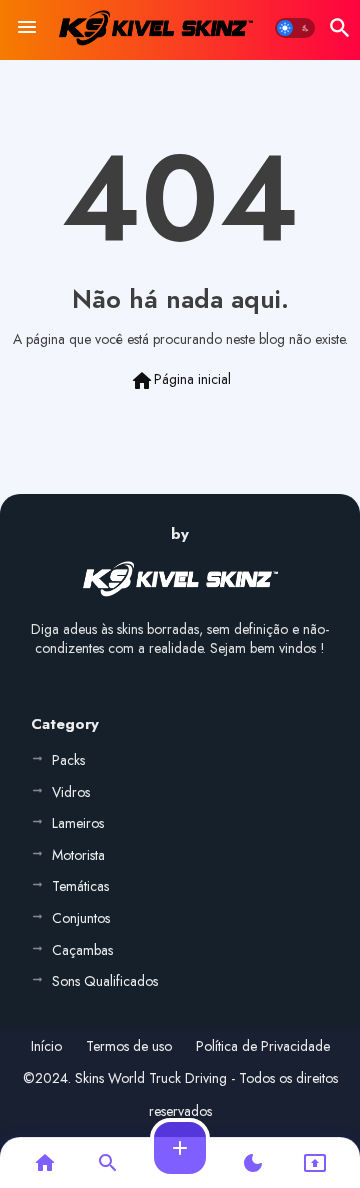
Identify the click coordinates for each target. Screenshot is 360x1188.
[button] (295, 28)
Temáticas (80, 886)
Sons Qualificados (105, 981)
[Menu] (27, 28)
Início (46, 1046)
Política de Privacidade (263, 1046)
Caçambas (82, 950)
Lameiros (78, 823)
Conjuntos (81, 918)
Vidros (71, 792)
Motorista (78, 855)
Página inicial (180, 381)
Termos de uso (129, 1046)
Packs (68, 760)
